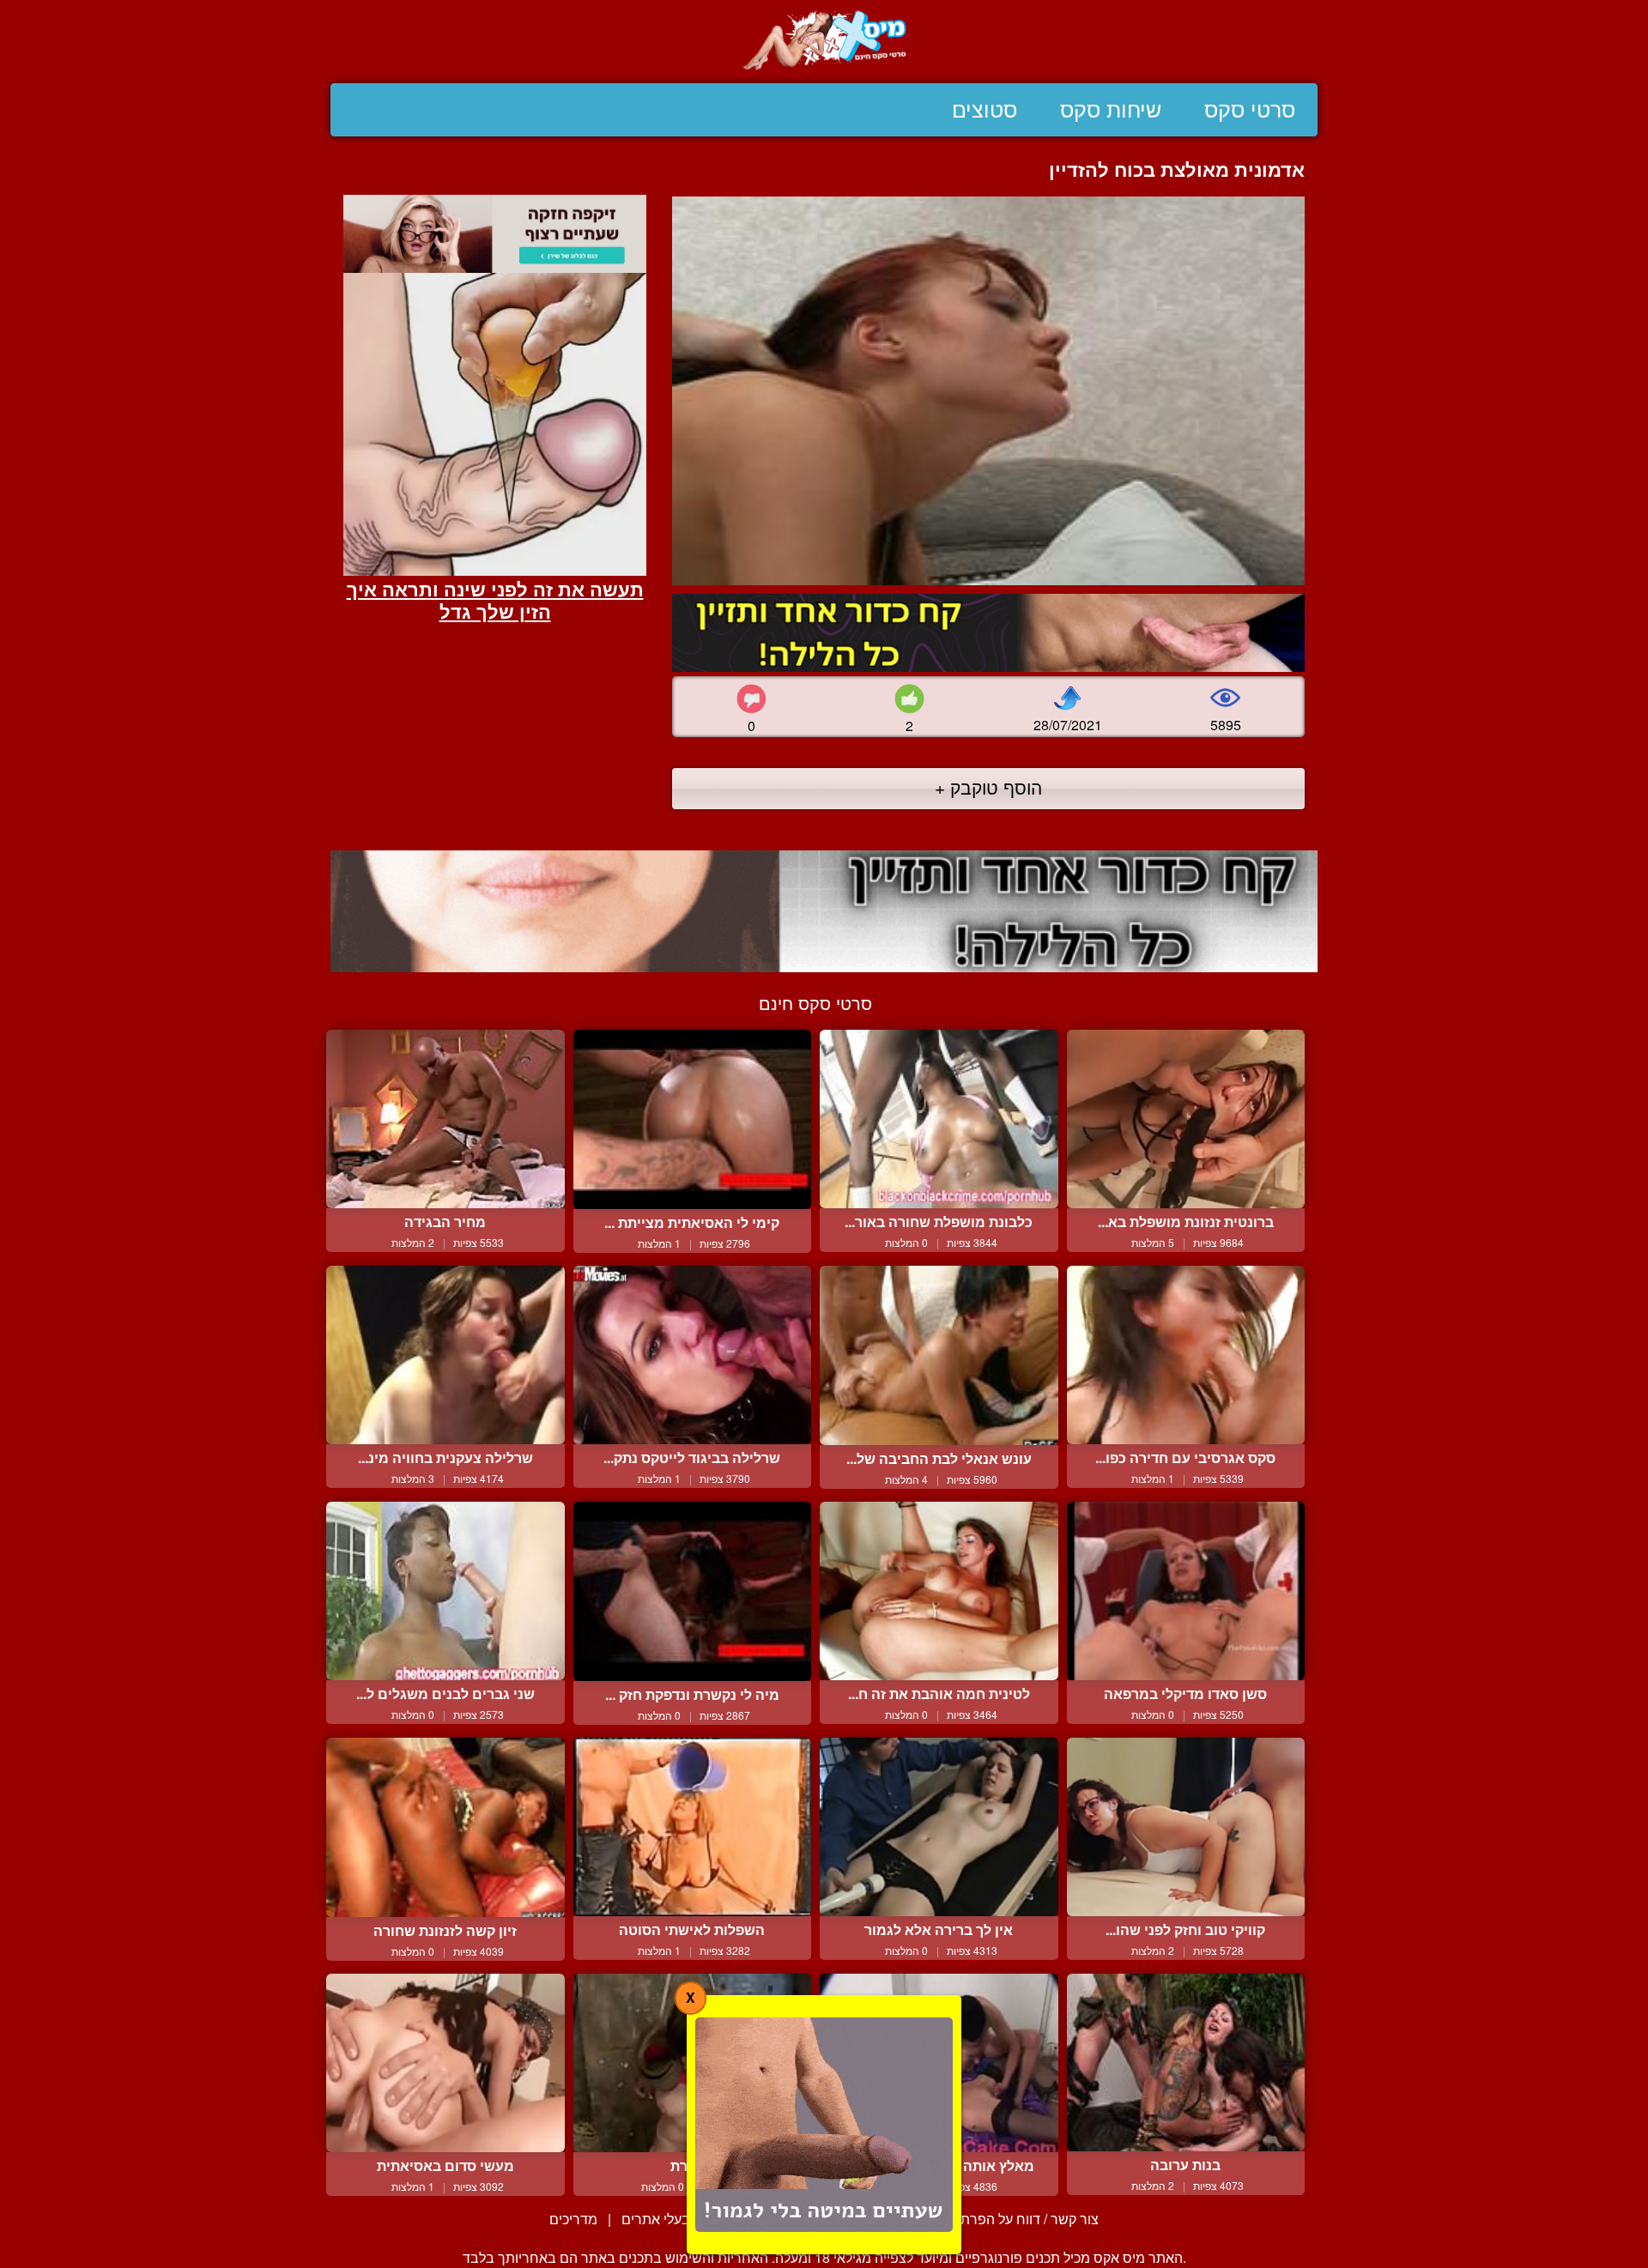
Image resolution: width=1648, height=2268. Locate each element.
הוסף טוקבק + (988, 787)
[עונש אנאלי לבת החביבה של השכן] (939, 1355)
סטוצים (985, 110)
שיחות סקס (1111, 110)
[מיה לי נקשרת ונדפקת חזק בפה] (693, 1591)
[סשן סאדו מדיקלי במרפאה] (1186, 1591)
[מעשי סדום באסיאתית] (445, 2063)
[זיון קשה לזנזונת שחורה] (445, 1827)
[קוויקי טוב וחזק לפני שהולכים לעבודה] (1186, 1827)
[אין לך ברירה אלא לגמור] (939, 1827)
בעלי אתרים (656, 2219)
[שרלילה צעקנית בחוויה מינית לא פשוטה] (445, 1355)
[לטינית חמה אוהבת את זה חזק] (939, 1591)
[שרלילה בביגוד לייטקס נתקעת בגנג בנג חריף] (693, 1355)
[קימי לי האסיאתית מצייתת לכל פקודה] (693, 1119)
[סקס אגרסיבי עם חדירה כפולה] (1186, 1355)
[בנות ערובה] (1186, 2062)
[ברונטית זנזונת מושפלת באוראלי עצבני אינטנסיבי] (1186, 1119)
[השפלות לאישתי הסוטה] (693, 1827)
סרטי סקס (1250, 110)
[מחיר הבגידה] (445, 1119)
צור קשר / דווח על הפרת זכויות (1011, 2219)
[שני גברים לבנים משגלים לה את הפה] (445, 1591)
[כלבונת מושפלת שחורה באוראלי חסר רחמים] (939, 1119)
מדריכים (573, 2219)
